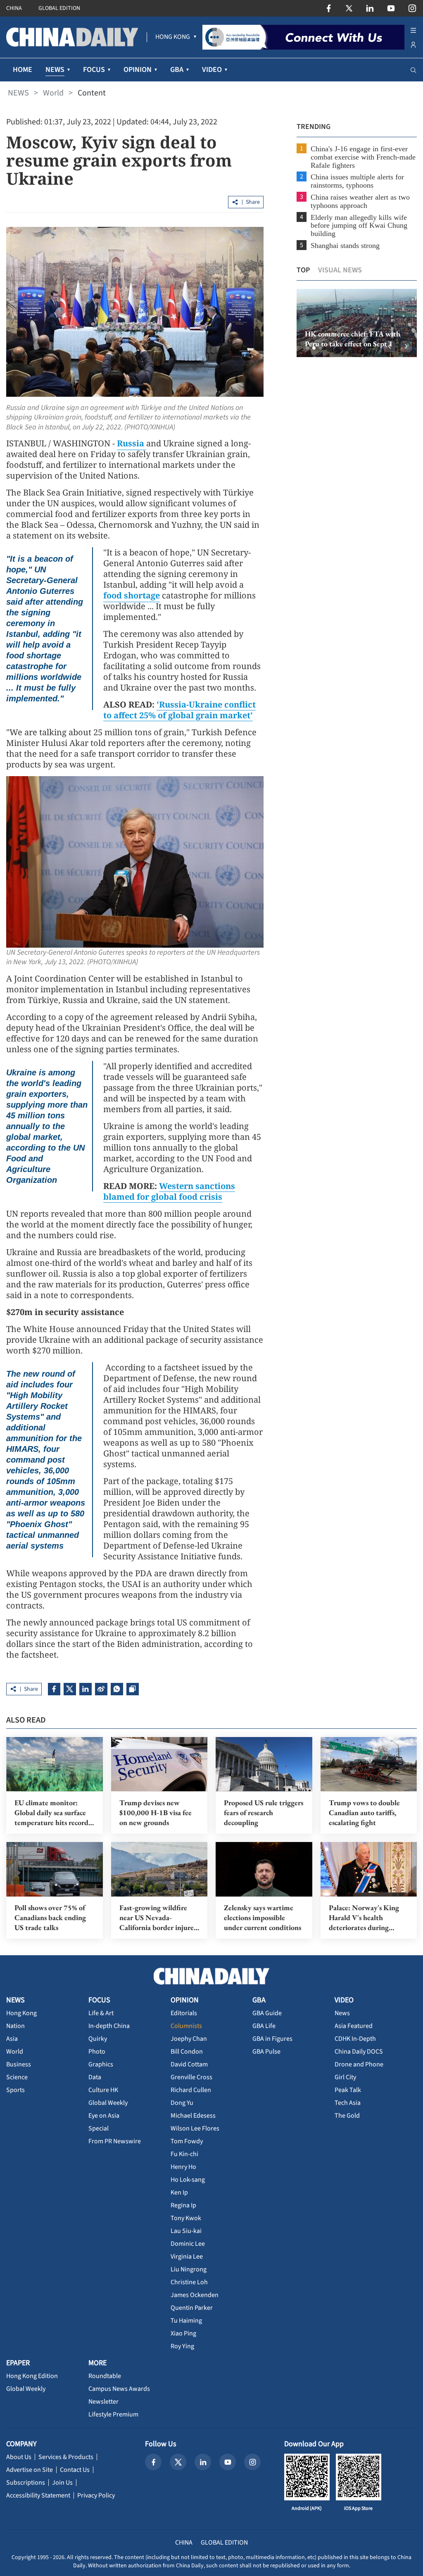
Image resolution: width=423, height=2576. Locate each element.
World (53, 93)
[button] (307, 348)
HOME (23, 70)
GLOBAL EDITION (59, 8)
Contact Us (75, 2470)
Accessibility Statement (38, 2495)
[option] (357, 323)
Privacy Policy (96, 2495)
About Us (19, 2457)
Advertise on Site (30, 2470)
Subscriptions (26, 2483)
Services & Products (66, 2457)
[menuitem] (173, 37)
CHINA (14, 8)
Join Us (62, 2483)
